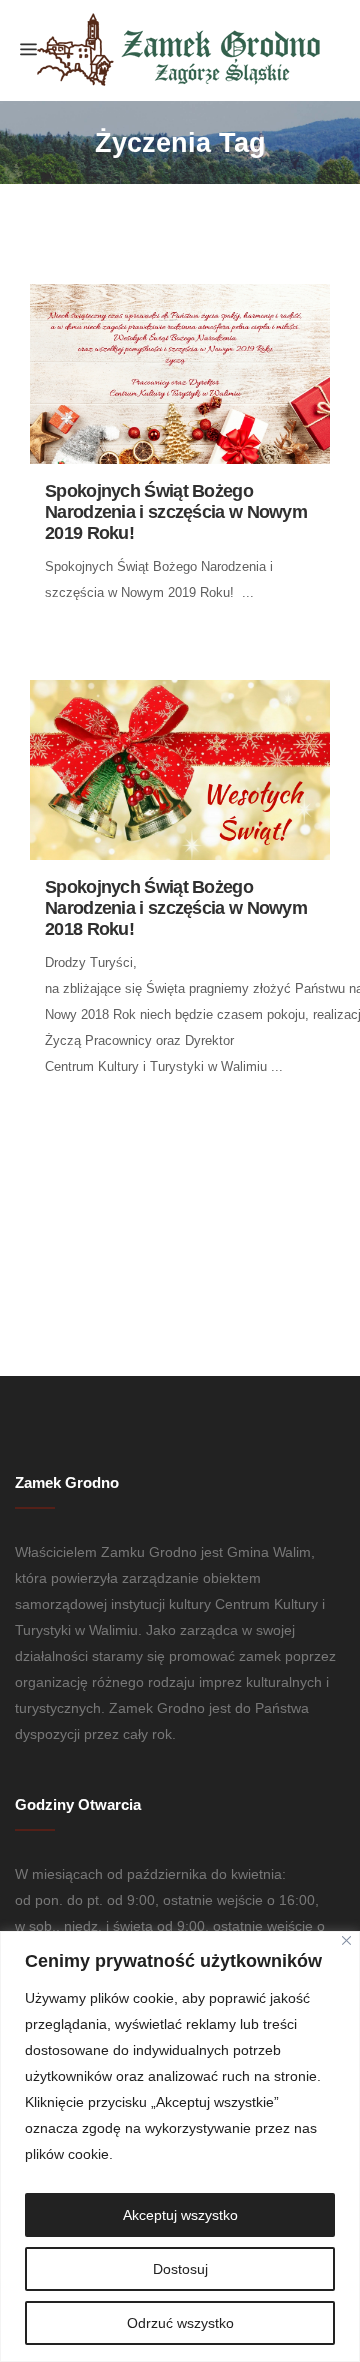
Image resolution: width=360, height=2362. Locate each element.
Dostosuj (180, 2269)
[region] (180, 2146)
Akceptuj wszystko (180, 2215)
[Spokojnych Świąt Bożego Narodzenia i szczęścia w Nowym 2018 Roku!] (180, 770)
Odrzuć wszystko (180, 2323)
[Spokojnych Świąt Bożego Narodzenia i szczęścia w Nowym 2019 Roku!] (180, 374)
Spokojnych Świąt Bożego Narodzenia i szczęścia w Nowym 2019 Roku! (176, 512)
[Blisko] (346, 1940)
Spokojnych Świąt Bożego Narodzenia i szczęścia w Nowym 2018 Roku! (176, 908)
